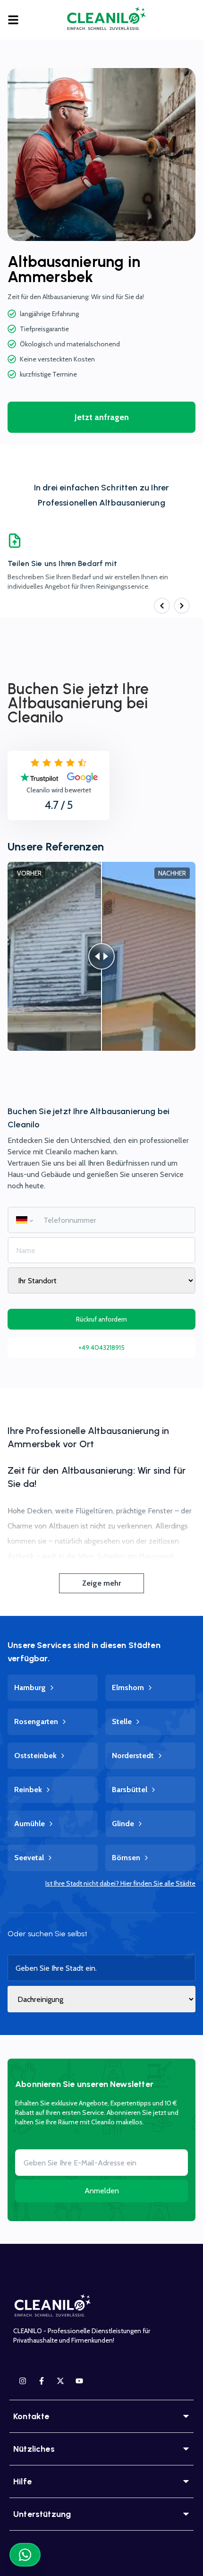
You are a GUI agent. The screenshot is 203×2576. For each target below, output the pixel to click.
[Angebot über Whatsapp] (25, 2555)
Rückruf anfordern (101, 1319)
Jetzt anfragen (102, 417)
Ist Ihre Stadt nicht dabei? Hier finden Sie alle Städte (120, 1883)
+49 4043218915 (101, 1348)
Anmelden (102, 2191)
